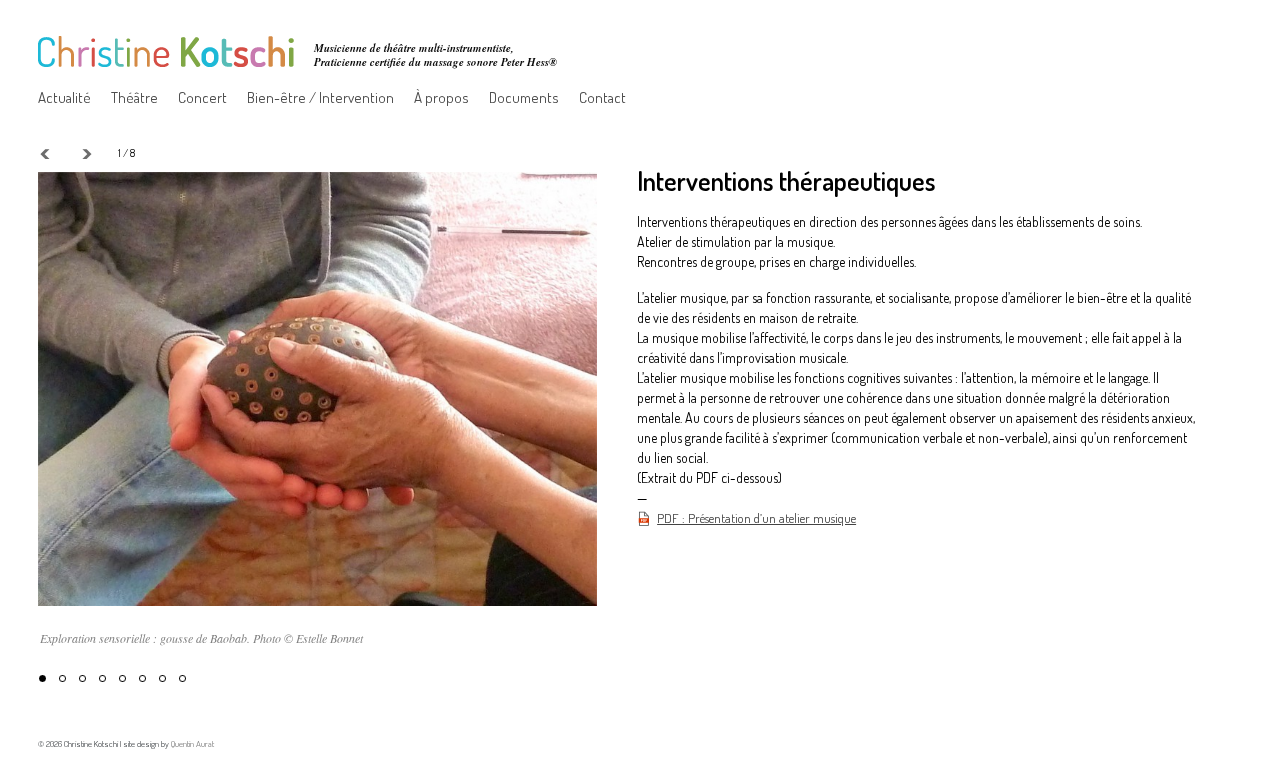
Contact (602, 97)
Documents (524, 97)
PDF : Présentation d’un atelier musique (756, 518)
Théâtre (134, 97)
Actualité (64, 97)
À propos (441, 97)
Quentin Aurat (192, 743)
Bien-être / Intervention (320, 97)
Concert (202, 97)
